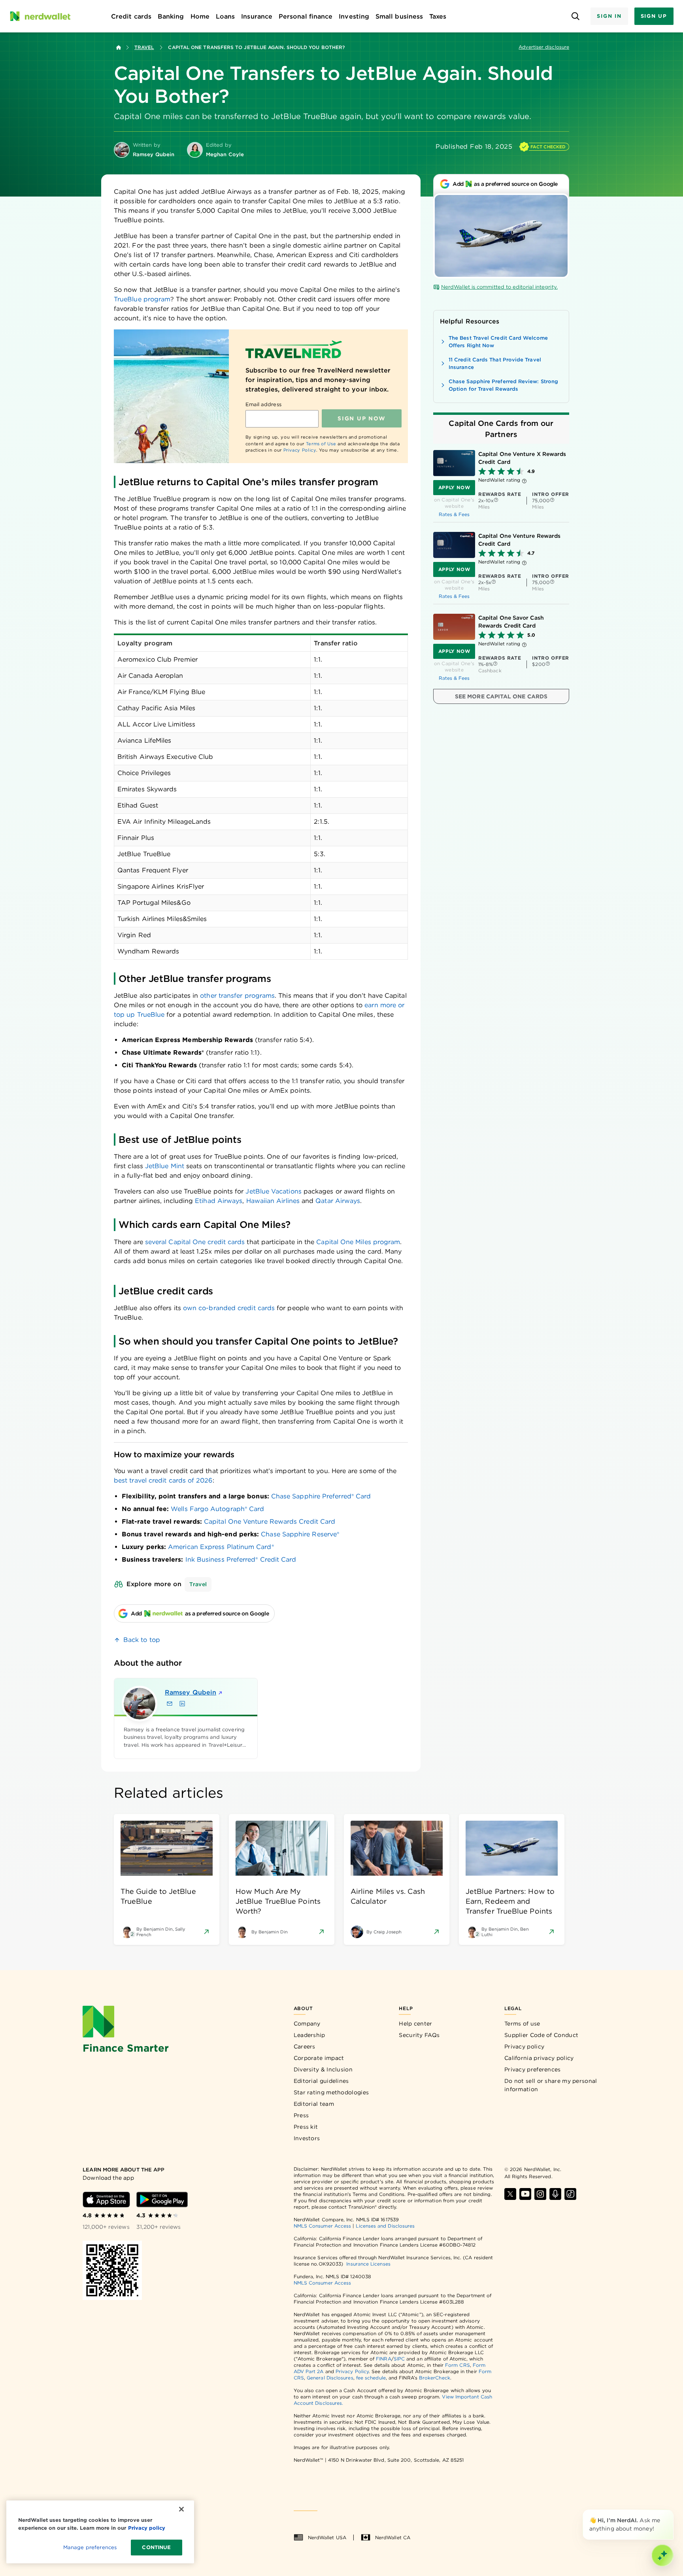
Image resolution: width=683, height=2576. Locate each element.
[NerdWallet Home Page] (40, 16)
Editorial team (314, 2104)
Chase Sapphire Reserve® (300, 1534)
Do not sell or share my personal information (551, 2085)
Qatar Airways (338, 1201)
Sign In (609, 16)
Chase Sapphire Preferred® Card (321, 1496)
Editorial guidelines (321, 2081)
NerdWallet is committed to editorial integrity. (499, 287)
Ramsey (191, 1692)
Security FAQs (419, 2035)
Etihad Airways (219, 1201)
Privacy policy (524, 2046)
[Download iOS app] (106, 2200)
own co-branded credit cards (229, 1308)
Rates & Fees (454, 514)
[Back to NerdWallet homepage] (119, 47)
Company (307, 2024)
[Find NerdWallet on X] (510, 2194)
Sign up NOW (361, 418)
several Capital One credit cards (195, 1242)
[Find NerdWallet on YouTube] (525, 2194)
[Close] (672, 2511)
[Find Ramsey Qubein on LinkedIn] (182, 1704)
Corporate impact (319, 2058)
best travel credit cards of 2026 (163, 1480)
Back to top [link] (142, 1640)
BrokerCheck (435, 2378)
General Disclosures (330, 2378)
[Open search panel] (575, 16)
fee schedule (371, 2378)
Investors (307, 2138)
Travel (144, 47)
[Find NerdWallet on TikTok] (570, 2194)
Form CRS (458, 2365)
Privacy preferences (533, 2069)
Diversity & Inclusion (323, 2069)
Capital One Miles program (358, 1242)
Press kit (306, 2127)
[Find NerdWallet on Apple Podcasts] (555, 2194)
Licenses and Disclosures (385, 2226)
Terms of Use (321, 444)
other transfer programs (237, 996)
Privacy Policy (300, 450)
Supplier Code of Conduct (541, 2035)
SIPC (399, 2359)
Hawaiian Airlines (273, 1201)
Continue (156, 2547)
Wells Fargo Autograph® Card (217, 1509)
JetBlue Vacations (273, 1191)
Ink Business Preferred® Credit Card (241, 1559)
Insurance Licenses (368, 2264)
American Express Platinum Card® (221, 1547)
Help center (415, 2024)
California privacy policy (539, 2058)
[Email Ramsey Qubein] (170, 1704)
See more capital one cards (501, 696)
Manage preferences (90, 2547)
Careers (305, 2046)
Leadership (309, 2035)
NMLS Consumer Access (323, 2226)
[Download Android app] (162, 2200)
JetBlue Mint (165, 1166)
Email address (263, 404)
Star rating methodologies (331, 2092)
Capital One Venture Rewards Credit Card (270, 1522)
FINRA (383, 2359)
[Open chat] (662, 2555)
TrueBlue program (142, 299)
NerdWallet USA (327, 2537)
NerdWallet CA (393, 2537)
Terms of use (522, 2024)
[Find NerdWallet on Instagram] (540, 2194)
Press (301, 2115)
